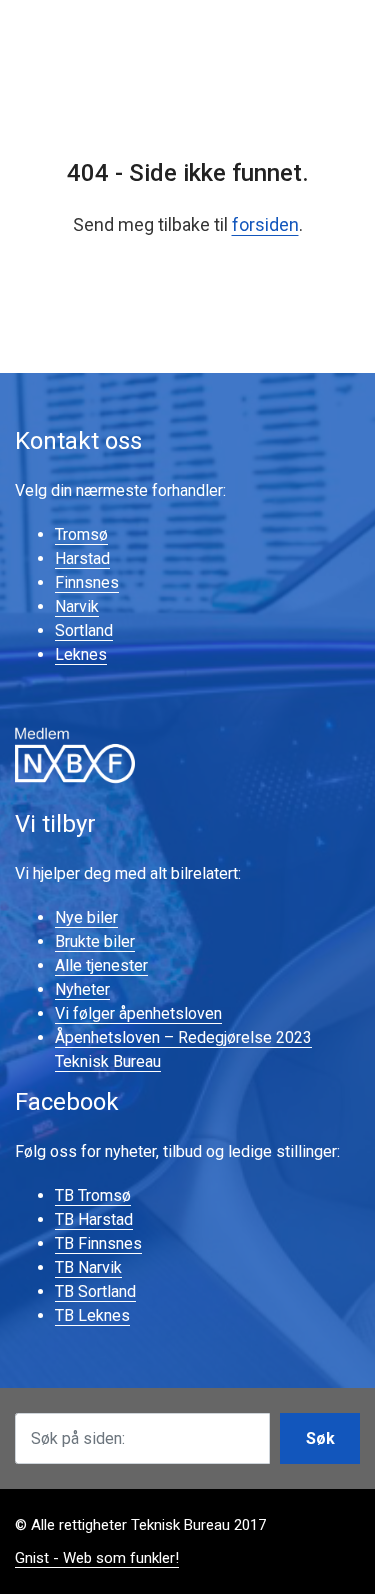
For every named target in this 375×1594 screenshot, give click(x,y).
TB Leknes (92, 1315)
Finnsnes (87, 582)
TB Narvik (88, 1267)
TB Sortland (95, 1291)
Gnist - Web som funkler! (97, 1558)
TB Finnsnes (98, 1243)
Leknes (81, 654)
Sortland (84, 630)
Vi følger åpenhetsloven (138, 1013)
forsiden (265, 224)
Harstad (82, 558)
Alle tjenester (101, 965)
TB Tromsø (93, 1195)
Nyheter (82, 989)
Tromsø (81, 534)
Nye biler (86, 917)
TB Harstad (94, 1219)
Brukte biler (95, 941)
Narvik (77, 606)
